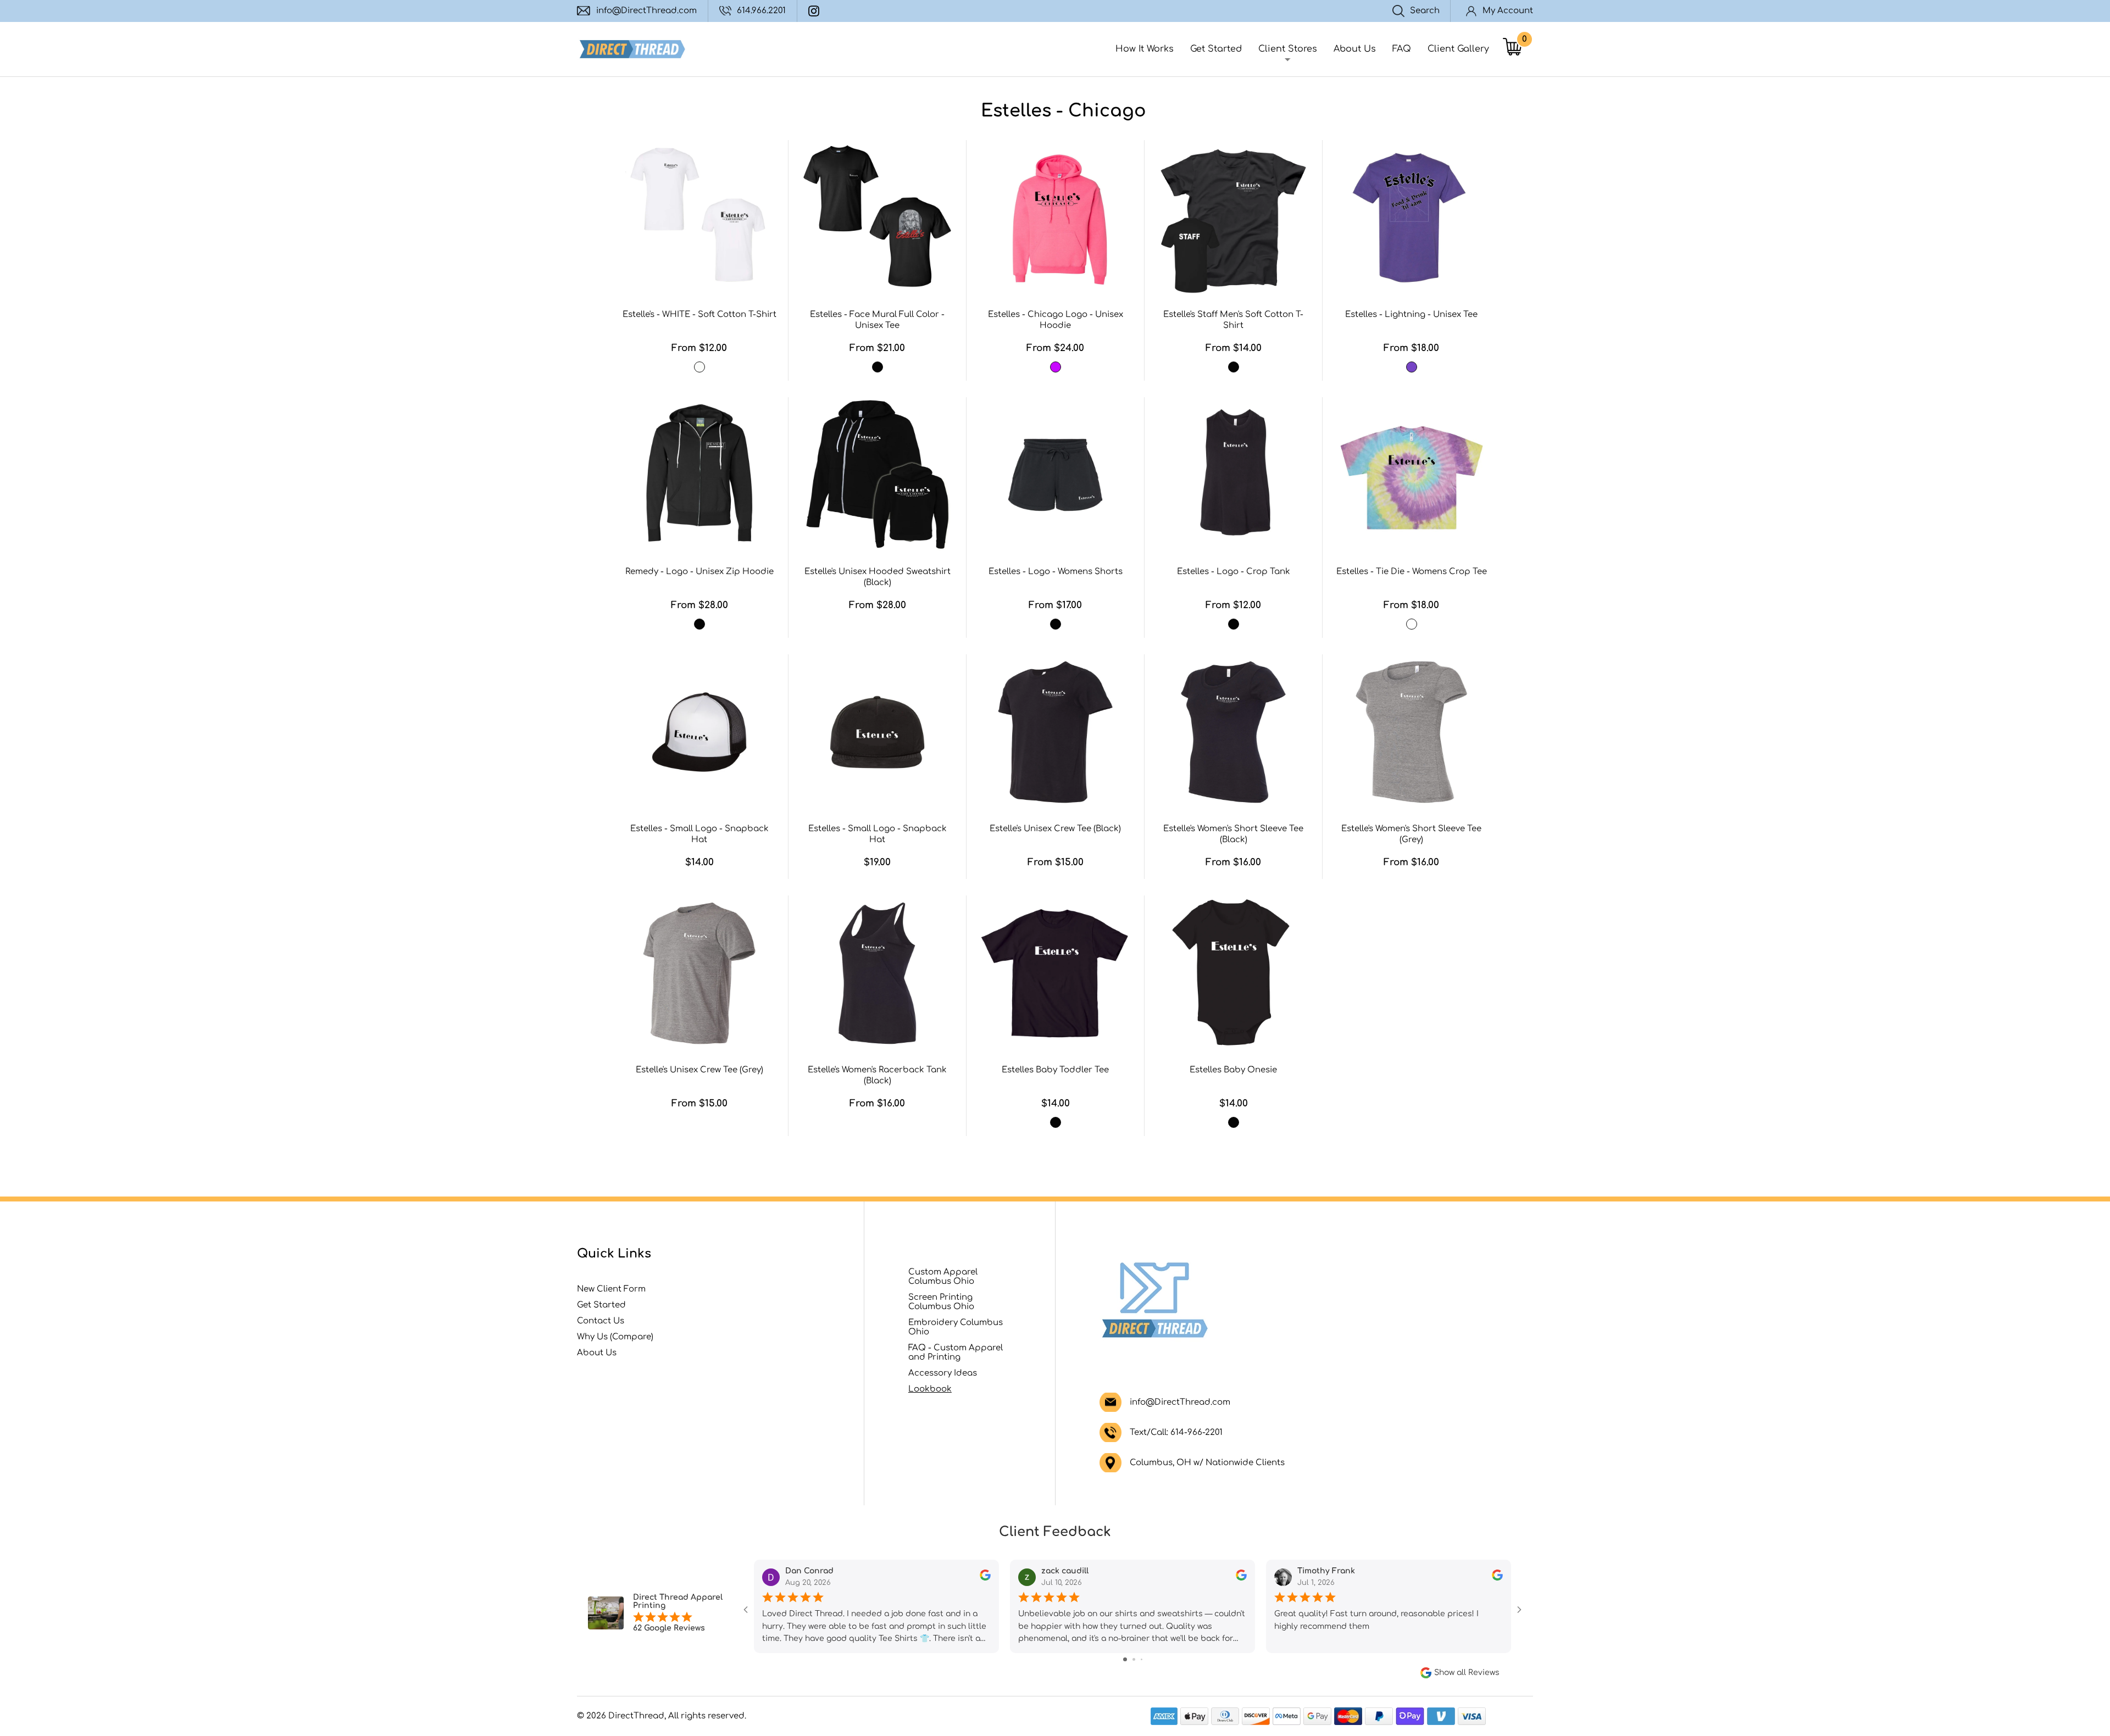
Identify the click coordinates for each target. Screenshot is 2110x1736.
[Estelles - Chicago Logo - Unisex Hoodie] (1055, 218)
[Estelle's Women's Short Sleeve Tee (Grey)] (1411, 732)
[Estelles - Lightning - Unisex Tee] (1411, 218)
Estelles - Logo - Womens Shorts (1056, 572)
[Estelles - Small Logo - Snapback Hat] (699, 732)
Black (878, 367)
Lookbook (930, 1389)
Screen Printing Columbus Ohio (941, 1302)
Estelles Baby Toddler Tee (1055, 1070)
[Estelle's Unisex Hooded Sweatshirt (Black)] (877, 475)
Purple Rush (1412, 367)
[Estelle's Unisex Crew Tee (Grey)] (699, 973)
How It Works (1145, 49)
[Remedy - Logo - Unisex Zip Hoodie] (699, 475)
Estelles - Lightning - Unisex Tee (1411, 315)
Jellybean (1412, 624)
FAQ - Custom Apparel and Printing (956, 1353)
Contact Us (601, 1321)
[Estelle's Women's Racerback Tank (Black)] (877, 973)
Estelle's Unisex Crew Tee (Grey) (699, 1070)
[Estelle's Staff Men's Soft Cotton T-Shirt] (1233, 218)
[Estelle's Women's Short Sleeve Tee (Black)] (1233, 732)
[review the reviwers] (985, 1578)
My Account (1508, 11)
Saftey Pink (1056, 367)
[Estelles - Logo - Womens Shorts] (1055, 475)
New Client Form (611, 1289)
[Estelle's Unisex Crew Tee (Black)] (1055, 732)
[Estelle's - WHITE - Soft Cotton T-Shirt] (699, 218)
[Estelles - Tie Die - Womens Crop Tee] (1411, 475)
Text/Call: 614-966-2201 (1176, 1432)
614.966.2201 (761, 11)
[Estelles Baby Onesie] (1233, 973)
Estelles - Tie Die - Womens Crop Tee (1412, 572)
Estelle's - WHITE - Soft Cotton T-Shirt (699, 315)
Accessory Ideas (943, 1373)
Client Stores (1288, 49)
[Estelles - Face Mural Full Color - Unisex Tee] (877, 218)
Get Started (1216, 49)
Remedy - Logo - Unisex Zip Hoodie (699, 572)
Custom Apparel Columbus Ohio (943, 1277)
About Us (1355, 49)
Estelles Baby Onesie (1233, 1070)
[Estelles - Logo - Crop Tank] (1233, 475)
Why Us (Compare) (615, 1337)
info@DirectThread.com (646, 11)
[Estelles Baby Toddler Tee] (1055, 973)
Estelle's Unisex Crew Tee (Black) (1055, 829)
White (699, 367)
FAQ (1402, 49)
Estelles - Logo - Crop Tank (1234, 572)
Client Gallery (1458, 49)
